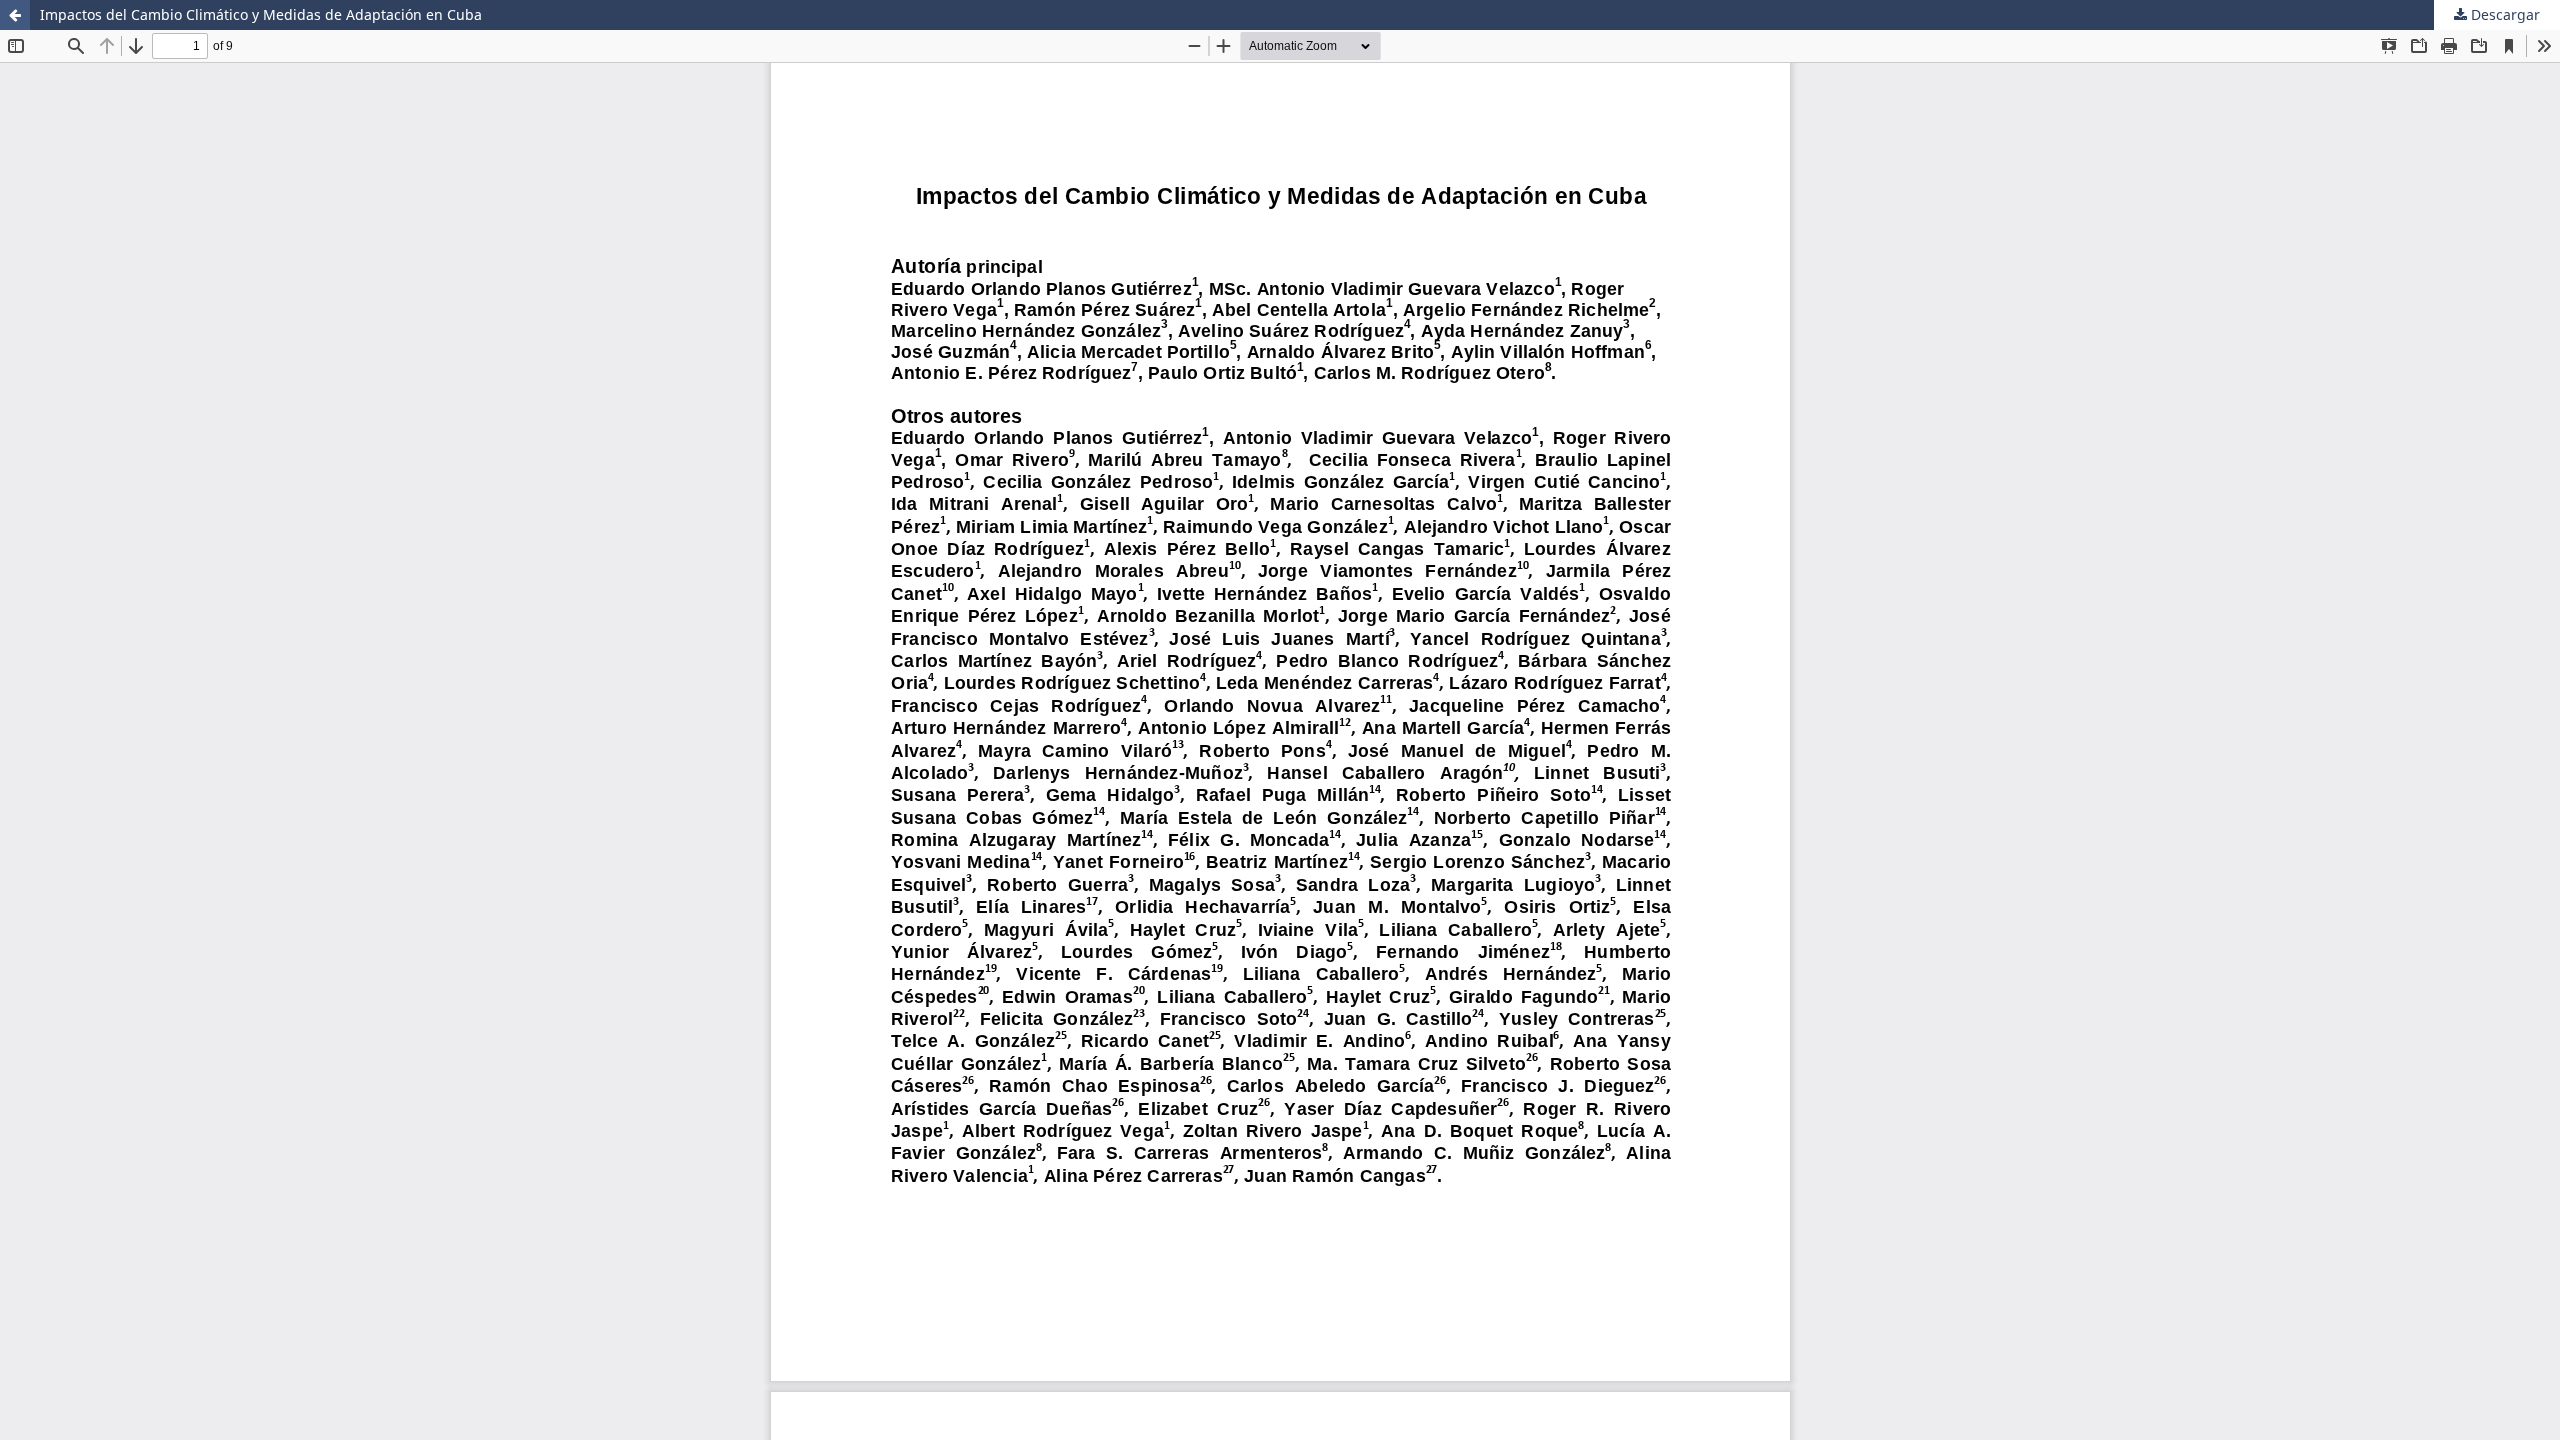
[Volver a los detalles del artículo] (15, 15)
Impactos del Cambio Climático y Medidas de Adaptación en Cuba (261, 14)
